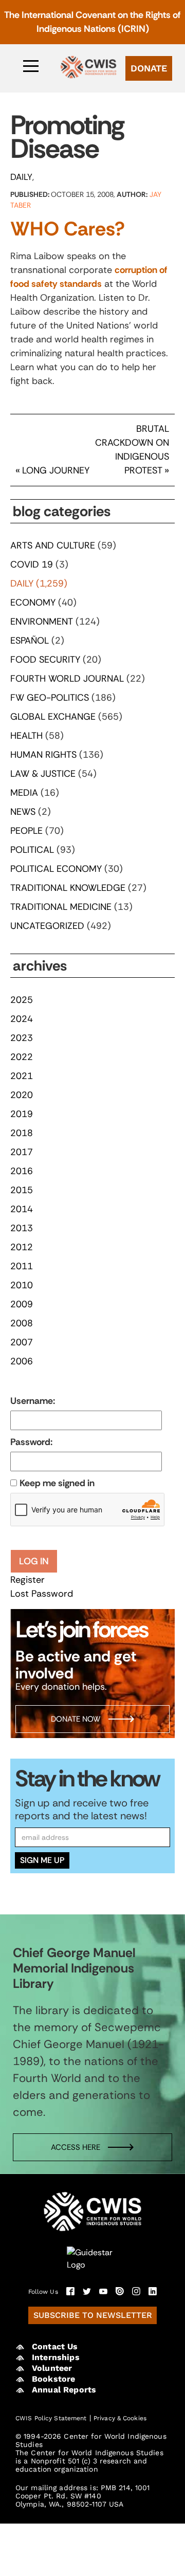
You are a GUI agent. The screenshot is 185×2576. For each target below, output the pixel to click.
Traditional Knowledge (68, 888)
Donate (149, 68)
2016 (22, 1171)
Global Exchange (53, 717)
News (23, 812)
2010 (22, 1285)
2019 (22, 1114)
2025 (22, 1000)
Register (27, 1580)
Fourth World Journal (67, 679)
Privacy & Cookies (120, 2418)
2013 (22, 1228)
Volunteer (52, 2368)
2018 (22, 1133)
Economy (33, 602)
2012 (22, 1247)
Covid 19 (32, 564)
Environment (42, 622)
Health (26, 736)
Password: (31, 1442)
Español (30, 641)
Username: (33, 1401)
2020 (22, 1095)
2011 (22, 1266)
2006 (22, 1361)
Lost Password (42, 1594)
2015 (22, 1190)
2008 (22, 1323)
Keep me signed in (57, 1483)
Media (24, 793)
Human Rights (43, 755)
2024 (22, 1019)
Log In (34, 1561)
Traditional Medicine (61, 907)
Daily (21, 177)
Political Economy (56, 869)
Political (32, 850)
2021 (22, 1076)
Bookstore (53, 2379)
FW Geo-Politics (50, 698)
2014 (22, 1209)
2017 (22, 1152)
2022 (22, 1057)
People (26, 831)
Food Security (45, 660)
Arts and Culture (53, 545)
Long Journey (56, 470)
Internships (56, 2357)
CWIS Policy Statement (51, 2418)
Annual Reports (64, 2390)
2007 (22, 1342)
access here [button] (76, 2147)
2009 (22, 1304)
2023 (22, 1038)
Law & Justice (43, 774)
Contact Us (55, 2346)
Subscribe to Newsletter (93, 2315)
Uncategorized (47, 926)
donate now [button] (76, 1719)
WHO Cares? (68, 229)
